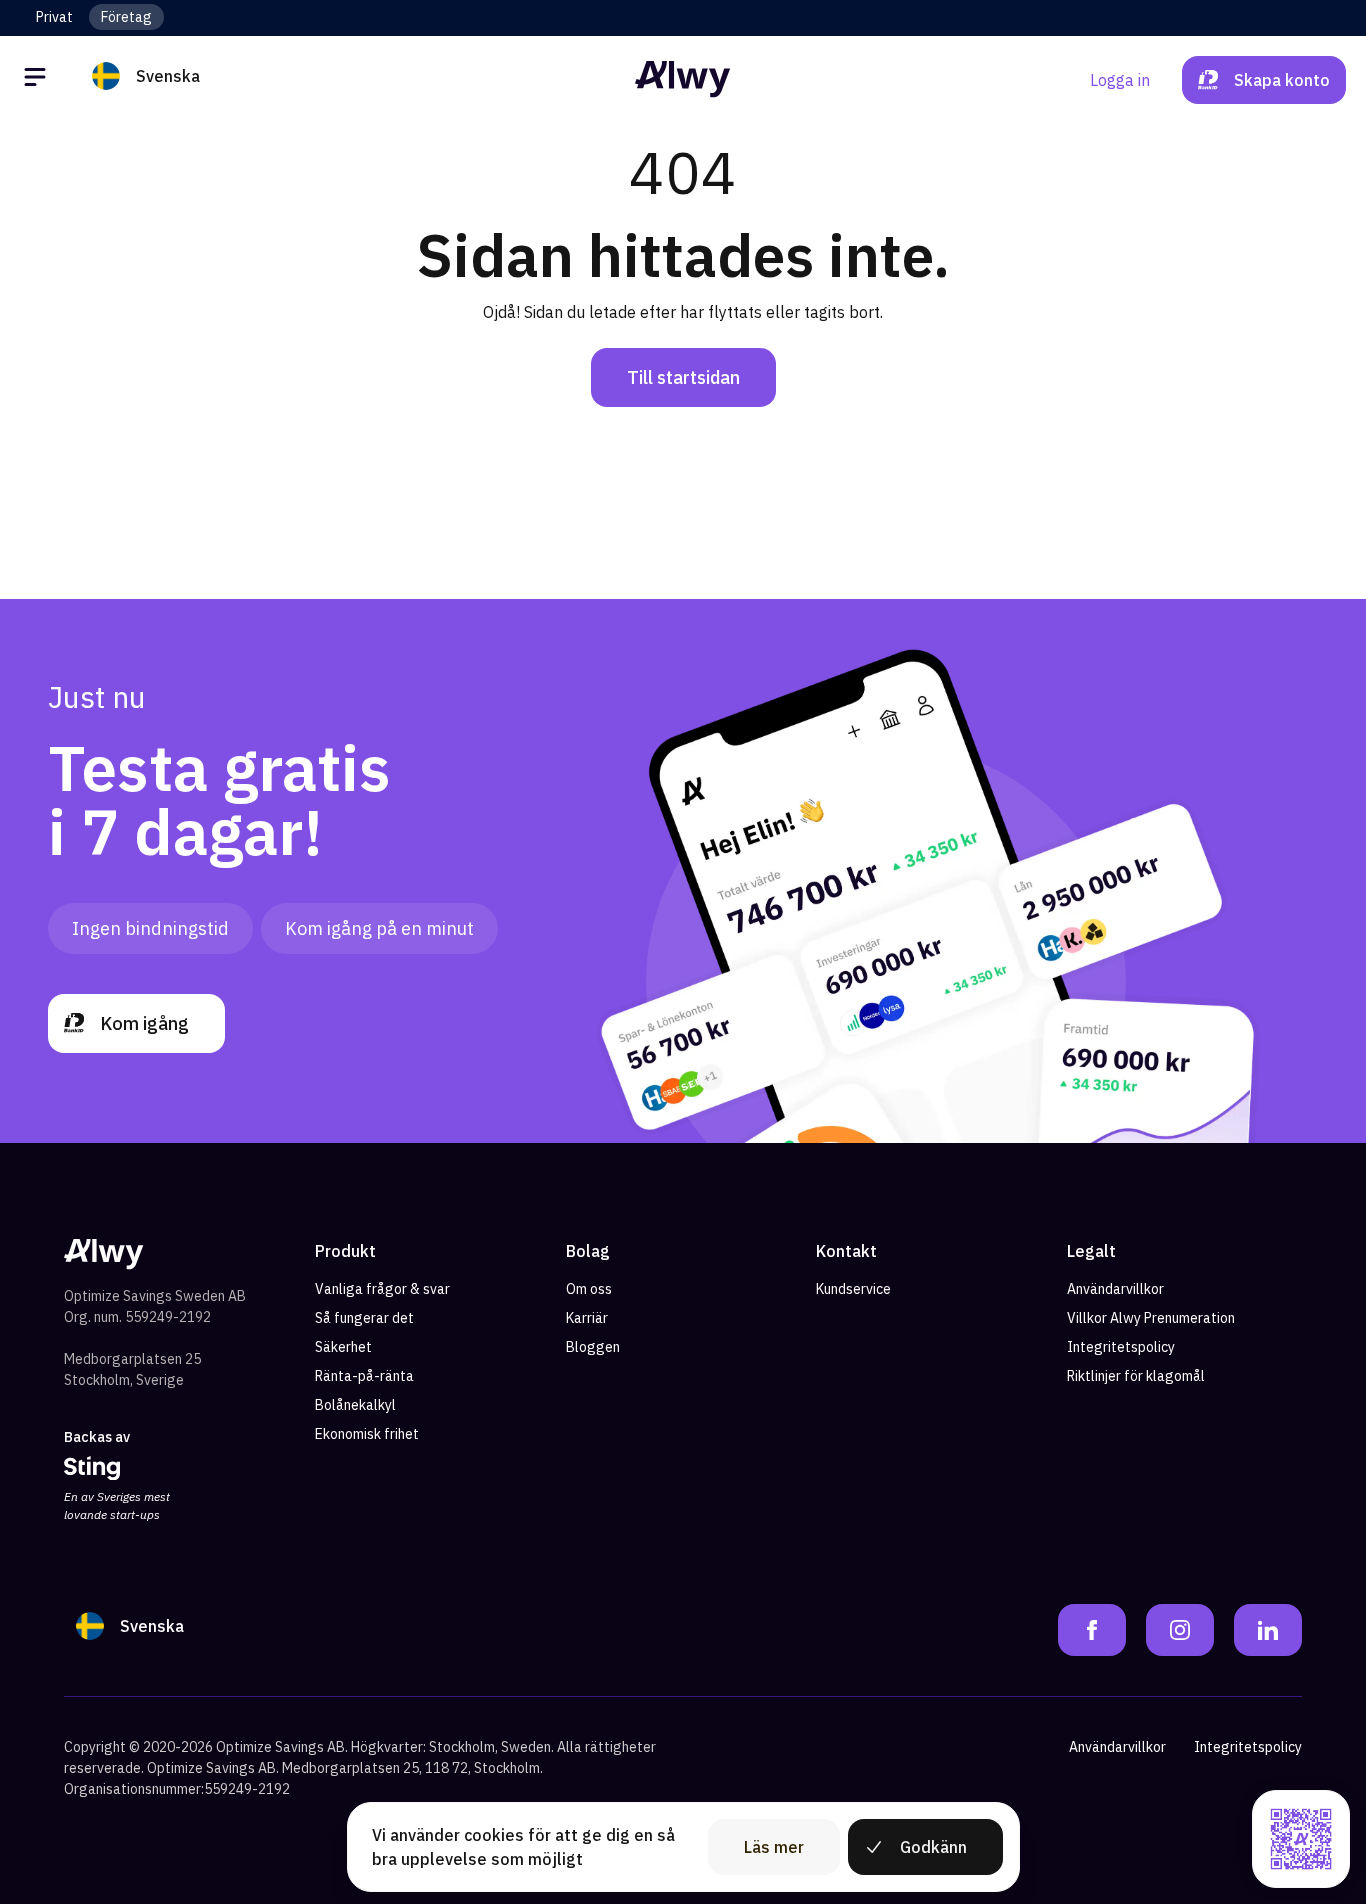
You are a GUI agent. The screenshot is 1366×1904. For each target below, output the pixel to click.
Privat (54, 17)
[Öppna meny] (38, 80)
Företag (126, 17)
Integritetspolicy (1121, 1347)
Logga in (1120, 80)
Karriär (587, 1318)
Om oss (589, 1289)
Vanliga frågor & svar (382, 1289)
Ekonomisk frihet (367, 1434)
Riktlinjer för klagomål (1136, 1376)
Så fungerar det (364, 1318)
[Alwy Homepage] (683, 79)
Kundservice (853, 1289)
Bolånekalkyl (355, 1405)
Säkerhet (343, 1347)
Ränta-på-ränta (364, 1376)
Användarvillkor (1115, 1289)
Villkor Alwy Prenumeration (1151, 1318)
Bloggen (593, 1347)
